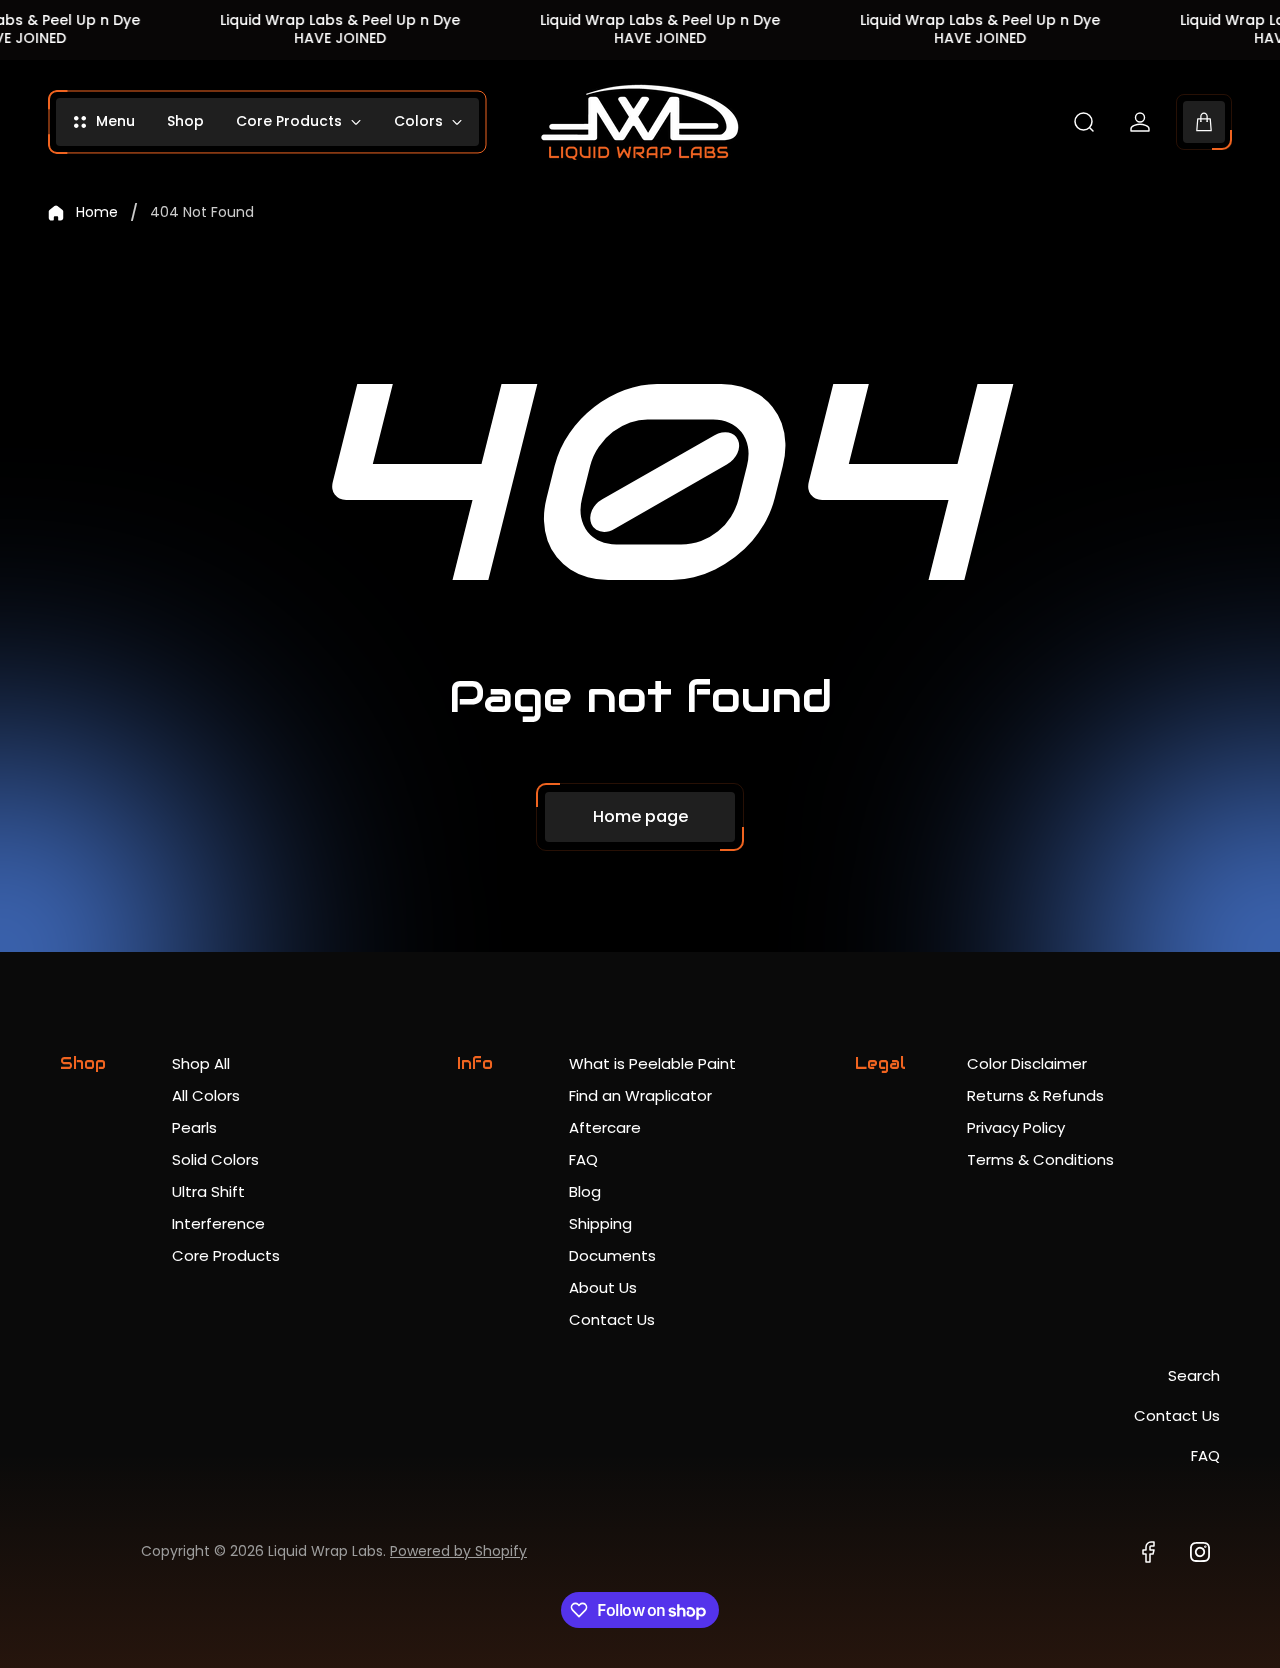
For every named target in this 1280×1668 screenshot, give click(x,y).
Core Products (226, 1255)
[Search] (1084, 122)
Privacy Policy (1016, 1127)
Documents (612, 1255)
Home (97, 213)
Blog (585, 1191)
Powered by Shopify (458, 1551)
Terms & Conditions (1040, 1159)
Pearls (194, 1127)
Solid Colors (215, 1159)
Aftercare (605, 1127)
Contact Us (612, 1319)
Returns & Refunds (1035, 1095)
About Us (603, 1287)
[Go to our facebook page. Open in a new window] (1148, 1552)
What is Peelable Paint (652, 1063)
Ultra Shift (208, 1191)
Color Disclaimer (1027, 1063)
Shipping (600, 1223)
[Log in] (1140, 122)
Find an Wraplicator (640, 1095)
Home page (640, 816)
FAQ (583, 1159)
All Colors (206, 1095)
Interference (218, 1223)
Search (1194, 1375)
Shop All (201, 1063)
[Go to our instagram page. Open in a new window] (1200, 1552)
